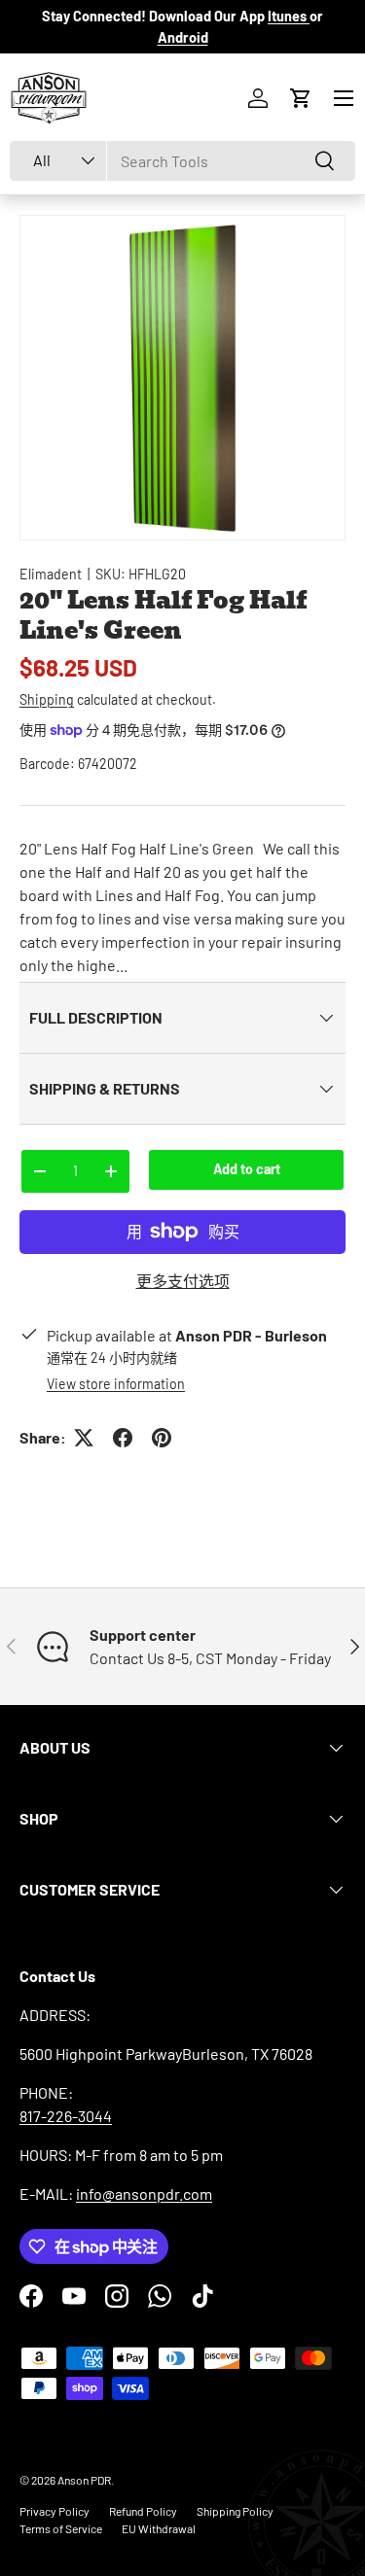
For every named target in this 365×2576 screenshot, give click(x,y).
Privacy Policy (55, 2511)
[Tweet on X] (84, 1438)
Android (183, 37)
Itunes (289, 16)
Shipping (47, 699)
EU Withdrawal (159, 2528)
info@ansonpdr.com (144, 2193)
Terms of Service (61, 2528)
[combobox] (182, 161)
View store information (116, 1384)
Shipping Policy (235, 2511)
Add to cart (247, 1169)
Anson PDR (84, 2480)
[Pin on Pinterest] (162, 1438)
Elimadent (51, 574)
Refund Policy (143, 2511)
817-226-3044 (66, 2116)
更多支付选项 (183, 1281)
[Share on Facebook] (123, 1438)
